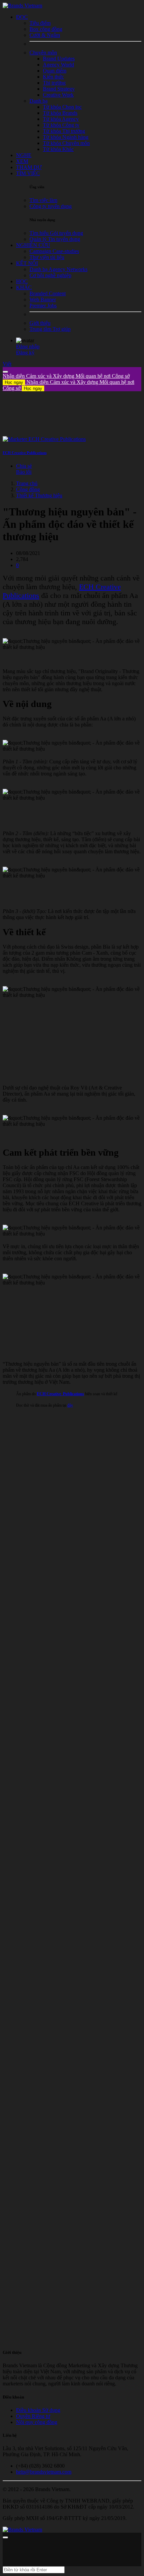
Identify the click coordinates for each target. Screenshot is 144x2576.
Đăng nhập (28, 346)
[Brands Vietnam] (22, 6)
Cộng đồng (28, 489)
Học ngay (14, 382)
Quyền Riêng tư (33, 2416)
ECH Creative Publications (25, 453)
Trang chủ (27, 483)
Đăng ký (25, 352)
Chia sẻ (24, 466)
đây (70, 1405)
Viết (7, 364)
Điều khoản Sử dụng (38, 2410)
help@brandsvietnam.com (44, 2472)
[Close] (5, 372)
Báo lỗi (24, 472)
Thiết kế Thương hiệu (39, 495)
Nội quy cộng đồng (37, 2422)
